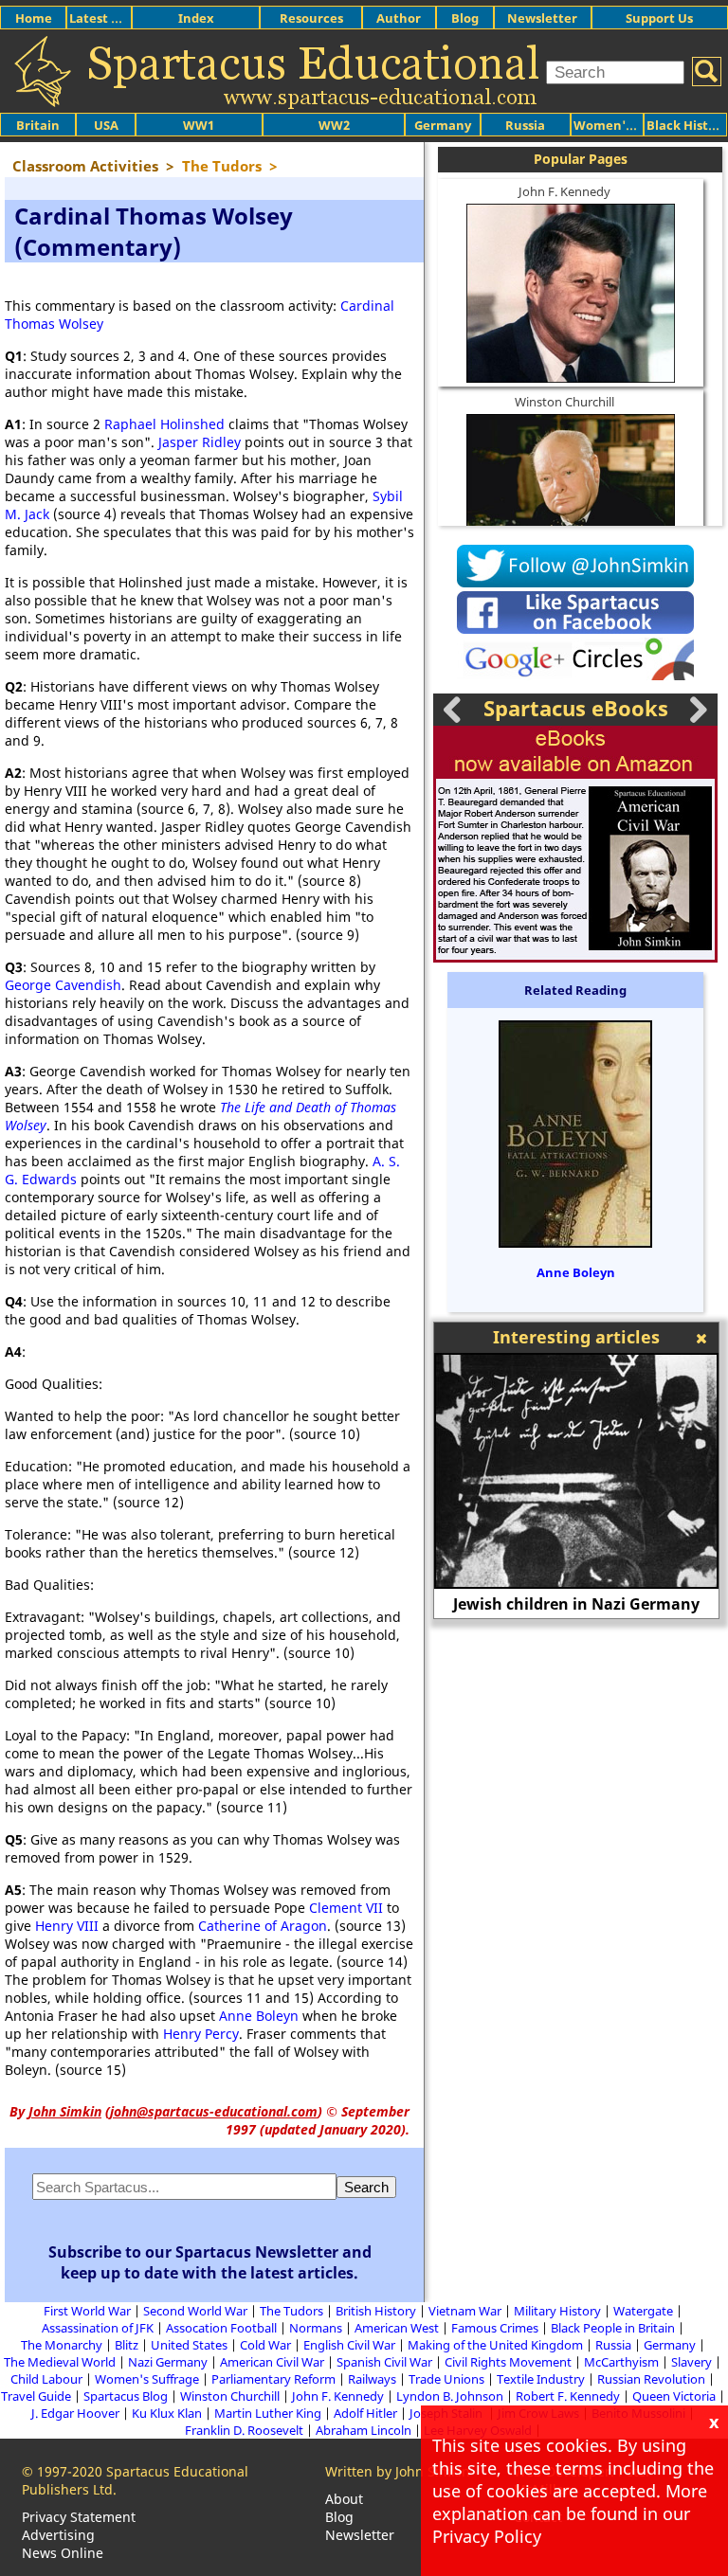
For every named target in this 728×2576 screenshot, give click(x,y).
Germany (443, 125)
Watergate (643, 2311)
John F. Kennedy (564, 191)
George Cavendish (63, 985)
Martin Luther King (268, 2413)
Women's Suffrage (147, 2379)
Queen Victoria (674, 2396)
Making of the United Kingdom (495, 2345)
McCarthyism (621, 2362)
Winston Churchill (564, 402)
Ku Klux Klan (167, 2413)
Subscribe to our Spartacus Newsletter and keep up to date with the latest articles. (210, 2262)
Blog (465, 18)
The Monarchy (62, 2345)
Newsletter (542, 18)
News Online (63, 2553)
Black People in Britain (613, 2328)
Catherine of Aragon (263, 1926)
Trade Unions (446, 2379)
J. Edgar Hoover (75, 2413)
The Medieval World (60, 2362)
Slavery (692, 2362)
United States (189, 2345)
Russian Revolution (651, 2379)
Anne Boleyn (259, 2016)
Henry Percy (201, 2034)
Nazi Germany (168, 2362)
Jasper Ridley (200, 442)
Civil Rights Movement (508, 2362)
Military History (557, 2311)
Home (34, 18)
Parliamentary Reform (273, 2379)
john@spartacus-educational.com (214, 2111)
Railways (372, 2379)
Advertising (58, 2535)
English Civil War (349, 2345)
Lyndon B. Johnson (450, 2396)
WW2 (334, 125)
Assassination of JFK (98, 2328)
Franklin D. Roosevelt (244, 2430)
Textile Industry (541, 2379)
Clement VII (346, 1908)
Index (196, 18)
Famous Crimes (495, 2328)
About (344, 2499)
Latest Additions (119, 18)
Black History (687, 125)
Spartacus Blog (126, 2396)
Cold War (265, 2345)
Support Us (659, 18)
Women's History (626, 125)
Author (399, 18)
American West (397, 2328)
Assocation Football (221, 2328)
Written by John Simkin (398, 2471)
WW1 (199, 125)
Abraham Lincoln (364, 2430)
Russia (525, 125)
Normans (316, 2328)
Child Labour (46, 2379)
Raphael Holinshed (164, 424)
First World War (87, 2311)
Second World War (195, 2311)
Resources (311, 18)
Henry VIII (67, 1926)
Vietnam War (465, 2311)
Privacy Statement (79, 2517)
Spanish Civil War (384, 2362)
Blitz (127, 2345)
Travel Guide (36, 2396)
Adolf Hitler (365, 2413)
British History (376, 2311)
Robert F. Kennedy (568, 2396)
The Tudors (291, 2311)
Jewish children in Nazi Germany (576, 1604)
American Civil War (272, 2362)
